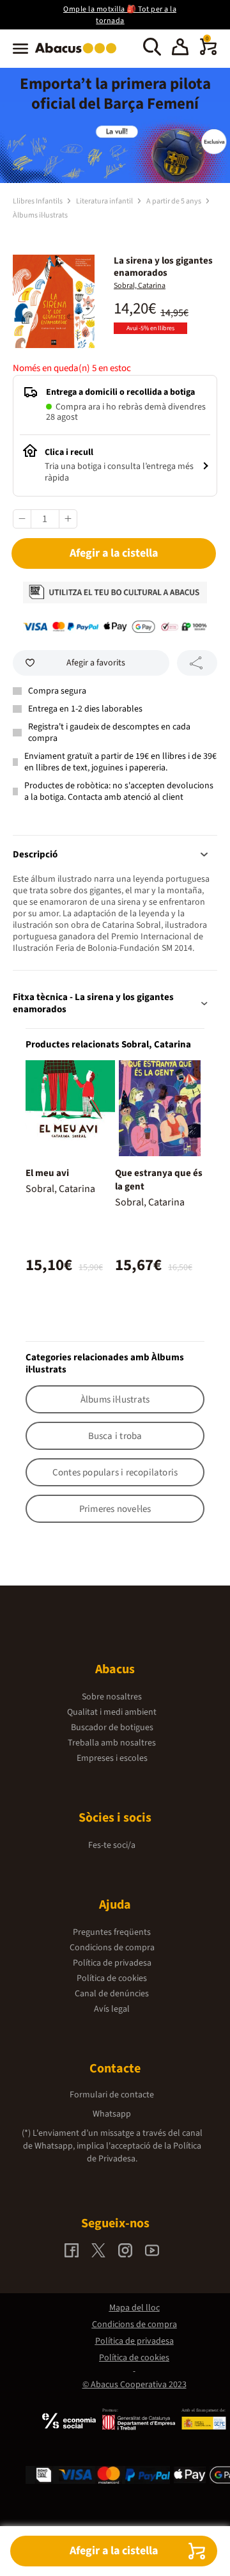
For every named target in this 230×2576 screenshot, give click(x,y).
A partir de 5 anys (174, 201)
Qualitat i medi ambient (112, 1712)
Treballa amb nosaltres (112, 1743)
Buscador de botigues (112, 1728)
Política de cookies (112, 1978)
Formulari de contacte (112, 2095)
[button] (180, 49)
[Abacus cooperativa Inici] (79, 54)
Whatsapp (112, 2114)
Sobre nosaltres (112, 1697)
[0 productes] (208, 52)
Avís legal (112, 2009)
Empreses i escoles (112, 1758)
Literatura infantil (105, 201)
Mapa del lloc (134, 2308)
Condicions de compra (112, 1948)
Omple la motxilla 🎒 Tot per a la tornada (120, 15)
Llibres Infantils (38, 201)
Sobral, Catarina (140, 286)
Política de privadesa (112, 1963)
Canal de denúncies (112, 1994)
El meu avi (47, 1173)
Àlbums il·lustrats (40, 215)
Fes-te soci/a (112, 1845)
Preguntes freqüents (112, 1932)
